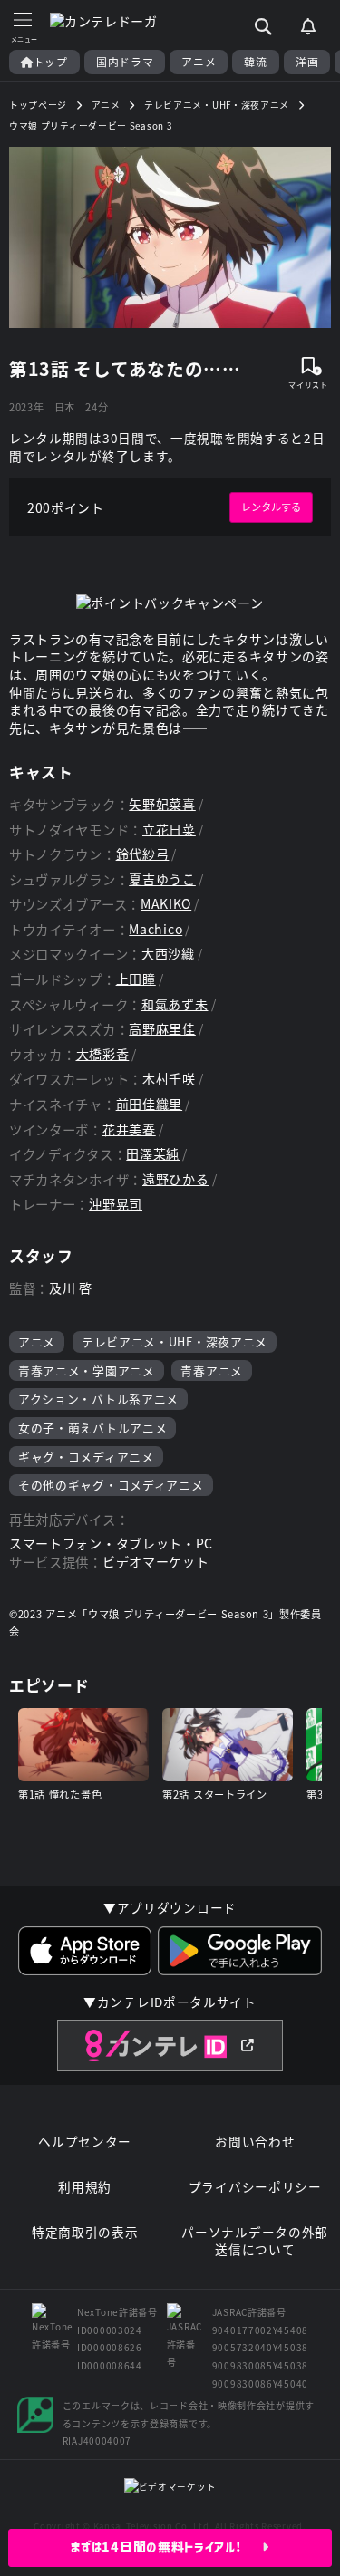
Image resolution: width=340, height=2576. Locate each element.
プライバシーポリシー (255, 2187)
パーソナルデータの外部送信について (255, 2241)
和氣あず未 (175, 1004)
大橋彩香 (103, 1054)
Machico (155, 929)
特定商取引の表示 (85, 2232)
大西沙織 (168, 954)
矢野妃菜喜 (162, 804)
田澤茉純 (153, 1154)
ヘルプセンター (85, 2142)
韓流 (255, 62)
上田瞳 (136, 979)
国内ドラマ (125, 62)
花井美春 (129, 1129)
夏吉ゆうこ (162, 879)
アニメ (199, 62)
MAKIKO (166, 904)
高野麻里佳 (162, 1029)
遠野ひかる (176, 1179)
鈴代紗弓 (143, 854)
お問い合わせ (255, 2142)
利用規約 (85, 2187)
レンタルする (271, 507)
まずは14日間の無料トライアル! (166, 2547)
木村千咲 (169, 1079)
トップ (51, 62)
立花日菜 (169, 830)
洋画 (307, 62)
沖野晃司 (116, 1204)
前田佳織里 (150, 1104)
